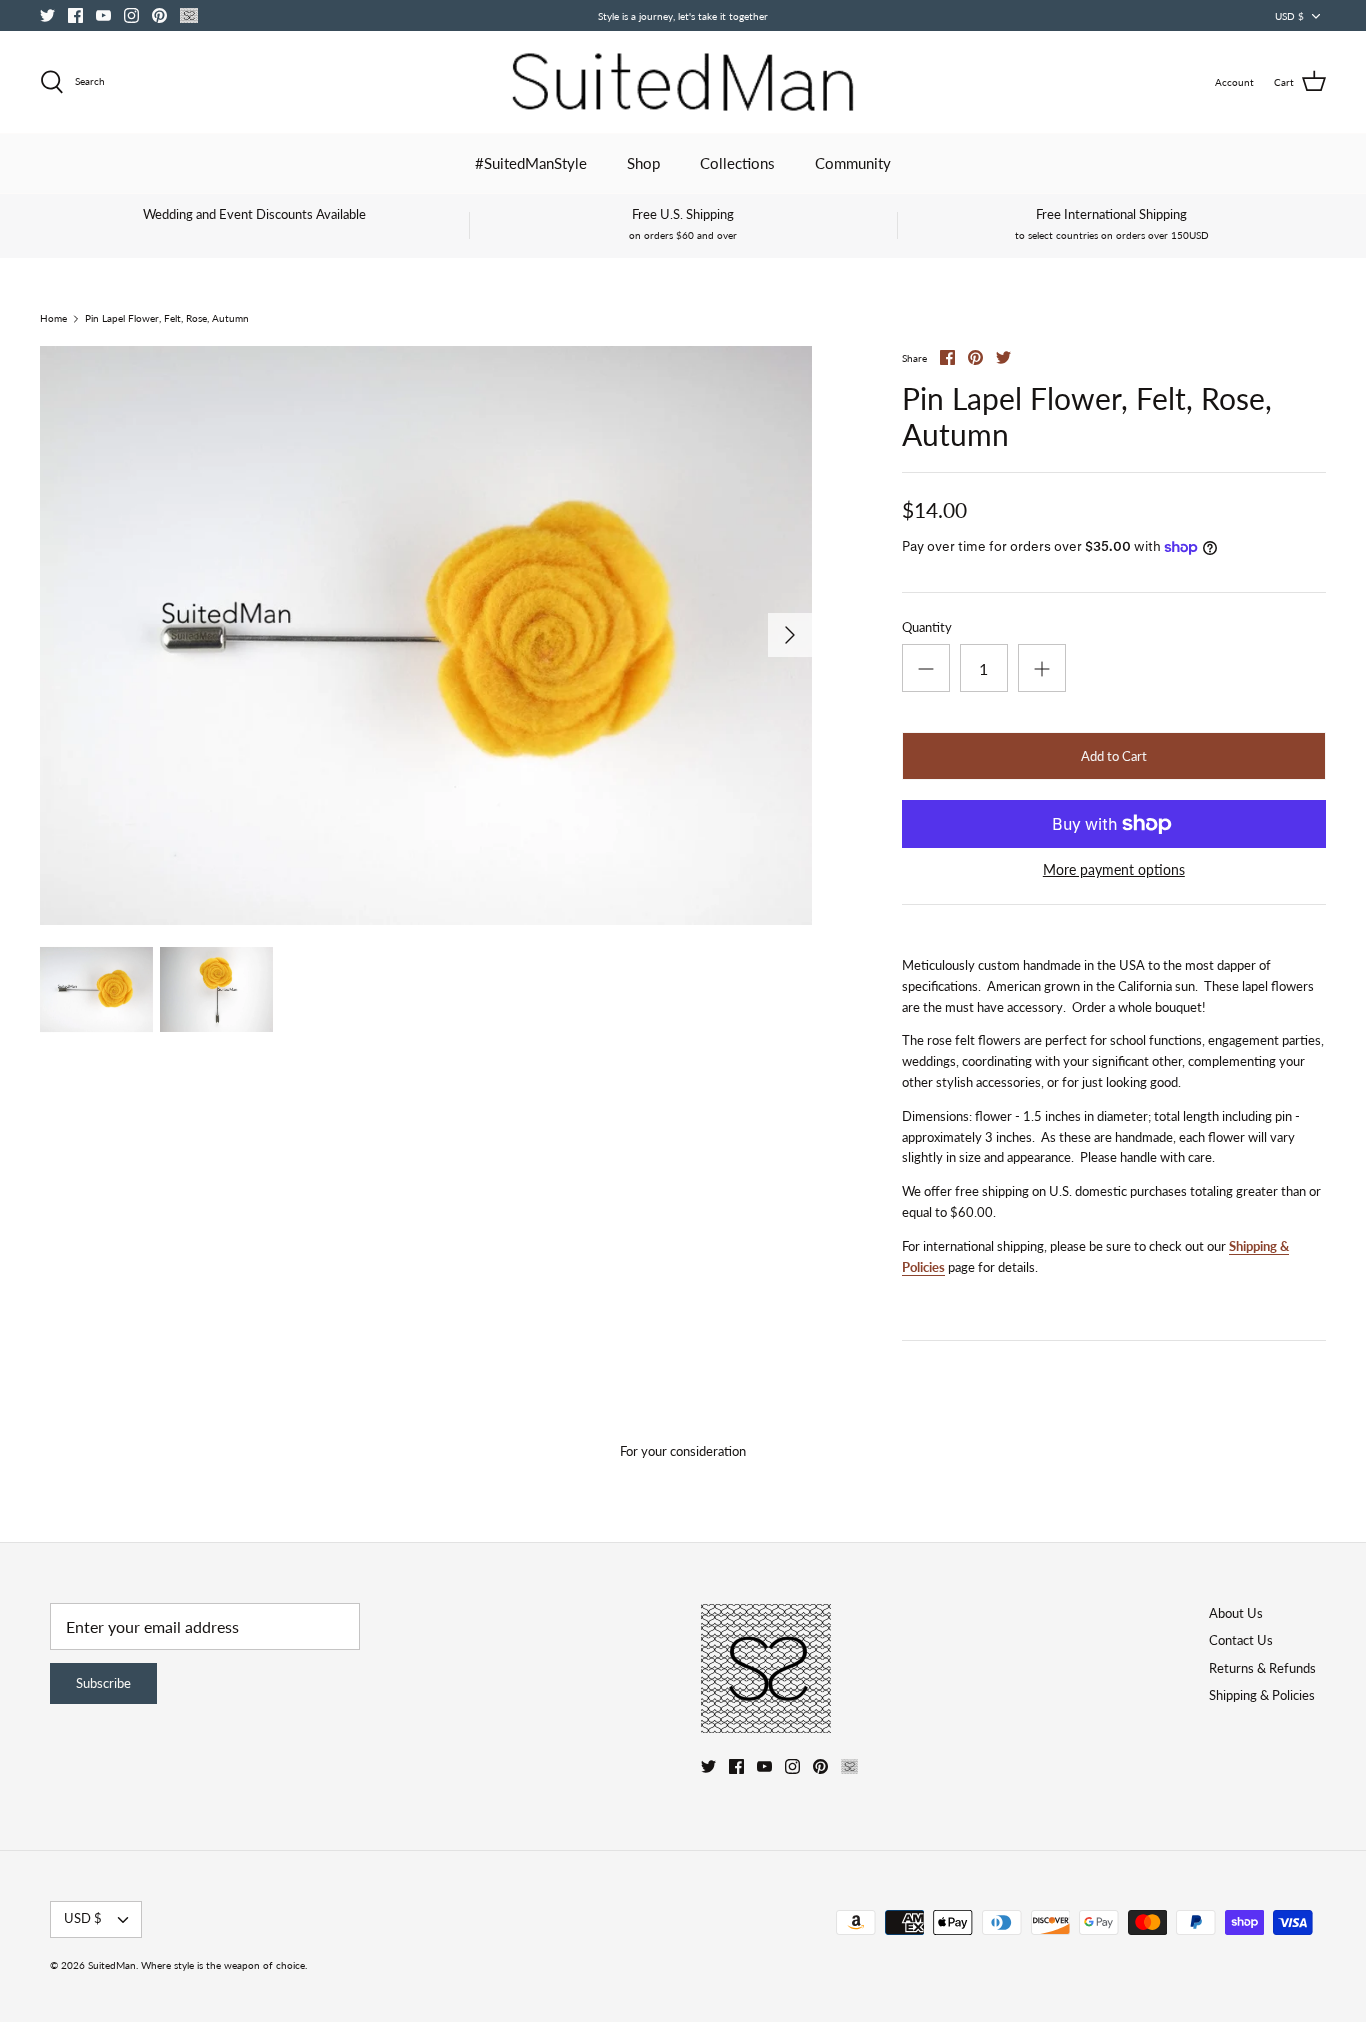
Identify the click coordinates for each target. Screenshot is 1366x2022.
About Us (1236, 1613)
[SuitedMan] (683, 82)
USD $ (1289, 16)
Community (853, 163)
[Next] (790, 635)
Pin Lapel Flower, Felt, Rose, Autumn (167, 319)
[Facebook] (75, 15)
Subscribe (103, 1683)
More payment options (1114, 870)
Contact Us (1241, 1640)
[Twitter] (47, 15)
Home (53, 319)
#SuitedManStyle (531, 163)
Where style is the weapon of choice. (224, 1965)
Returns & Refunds (1262, 1668)
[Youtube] (103, 15)
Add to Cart (1114, 756)
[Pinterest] (159, 15)
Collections (737, 163)
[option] (426, 635)
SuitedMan (112, 1965)
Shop (643, 163)
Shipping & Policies (1262, 1695)
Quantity (927, 627)
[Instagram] (131, 15)
